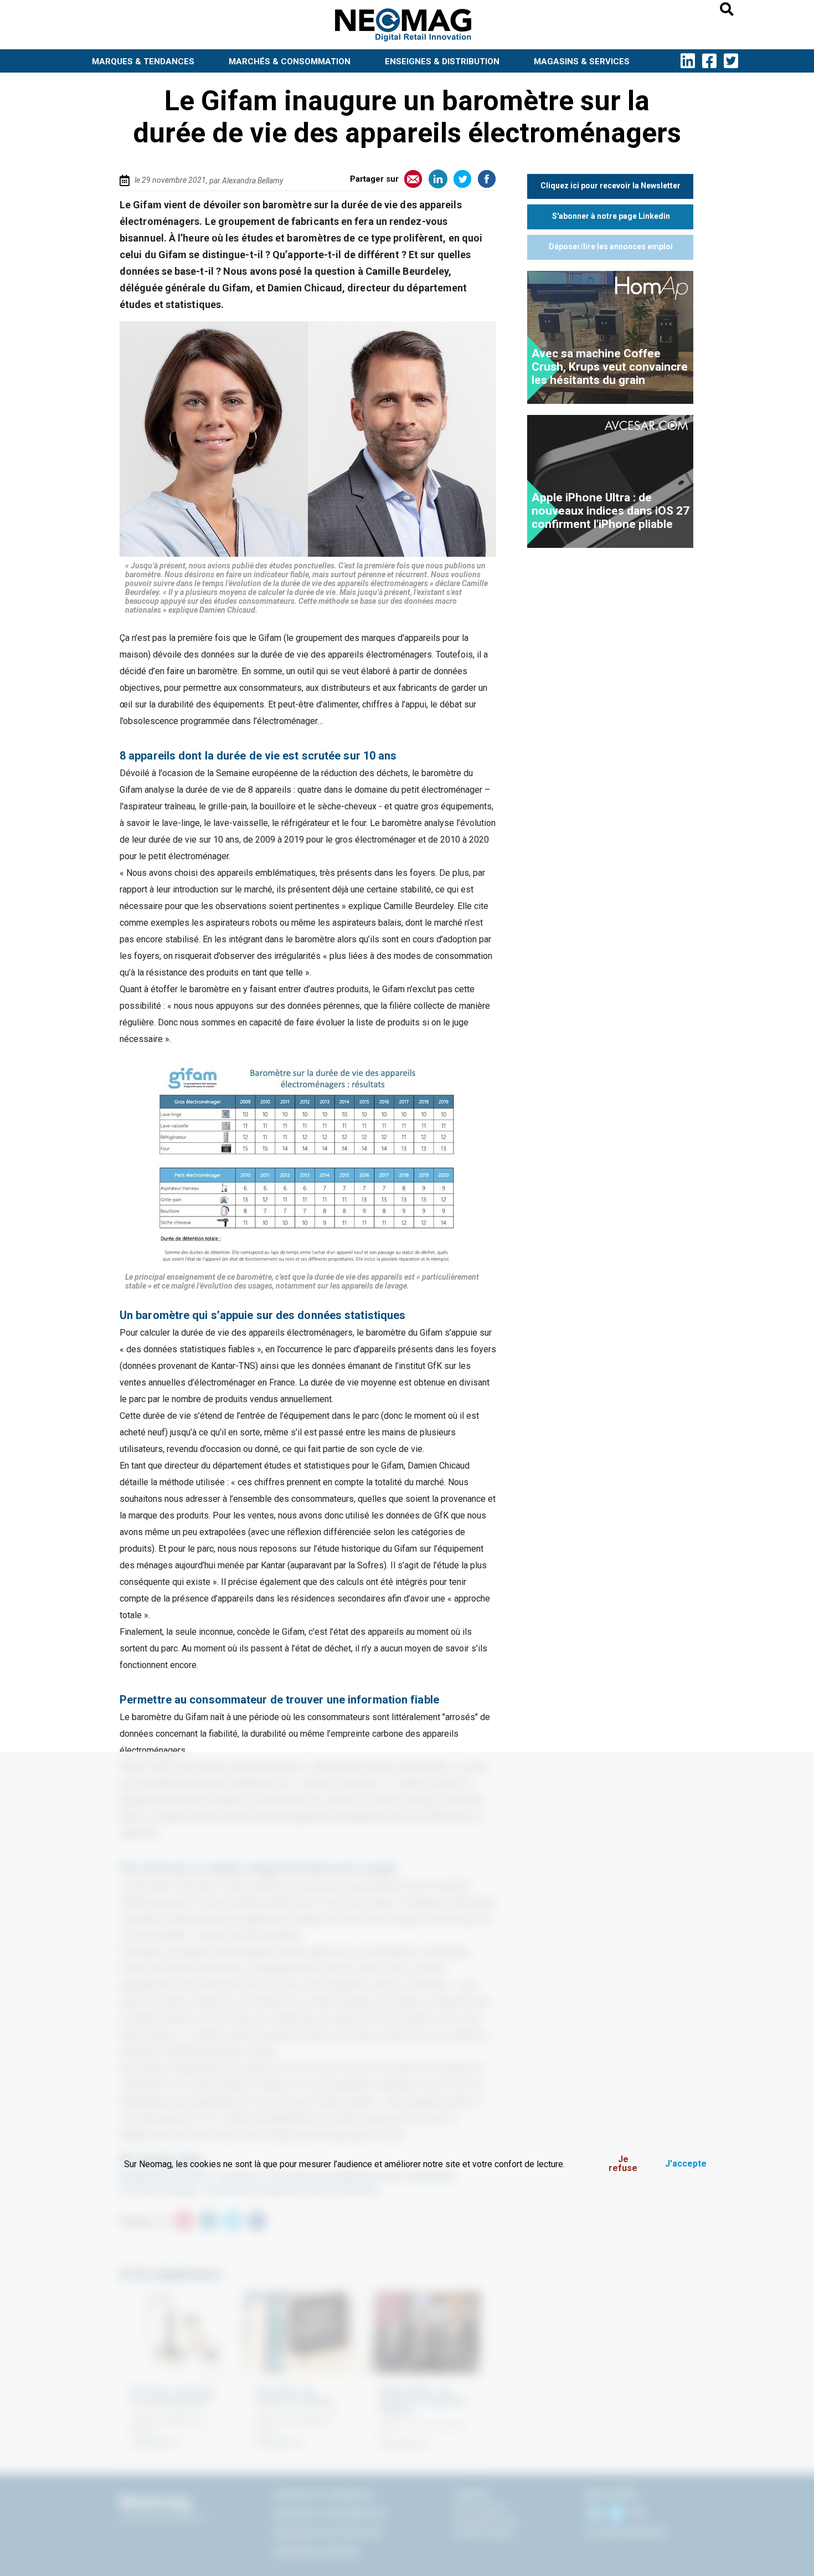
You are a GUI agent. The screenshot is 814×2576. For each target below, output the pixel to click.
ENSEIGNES (442, 61)
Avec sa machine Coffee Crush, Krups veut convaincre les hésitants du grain (610, 367)
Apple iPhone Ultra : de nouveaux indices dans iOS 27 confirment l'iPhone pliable (610, 511)
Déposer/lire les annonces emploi (611, 247)
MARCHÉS (290, 61)
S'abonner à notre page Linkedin (611, 216)
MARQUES (143, 61)
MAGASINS (582, 61)
